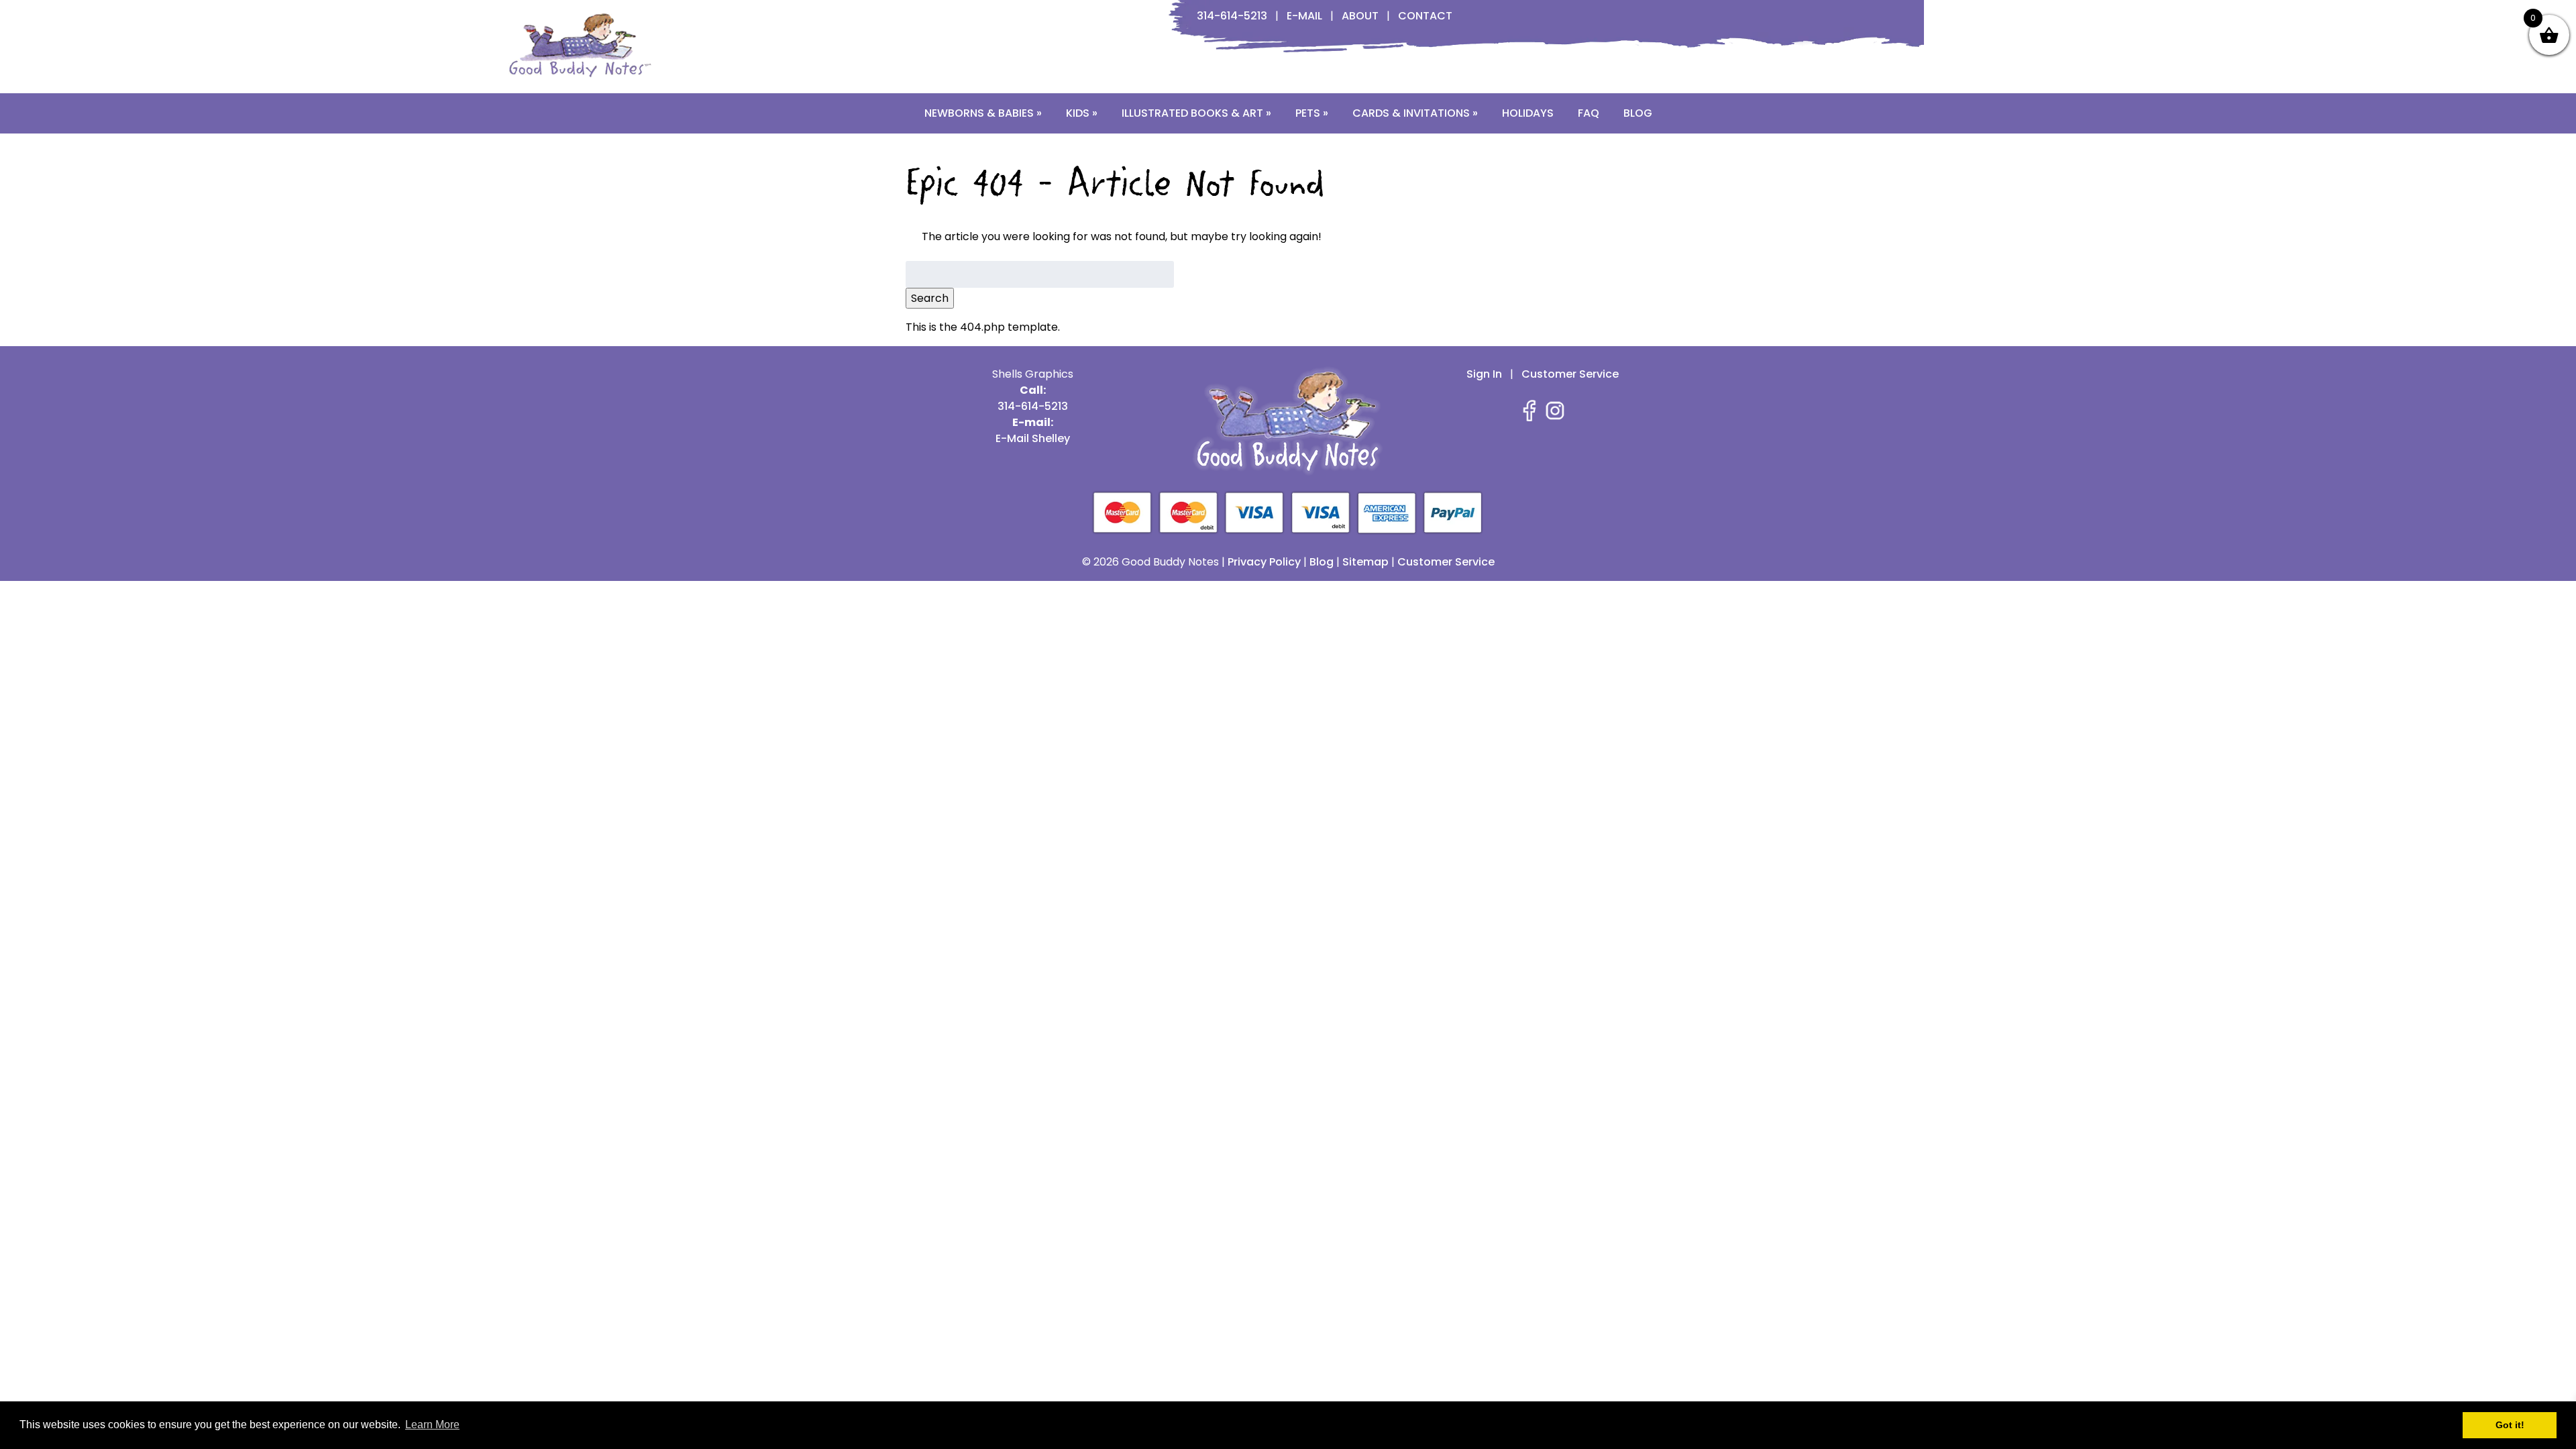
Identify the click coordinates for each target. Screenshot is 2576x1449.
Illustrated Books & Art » (1196, 113)
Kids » (1082, 113)
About (1360, 16)
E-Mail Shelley (1033, 438)
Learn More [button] (432, 1425)
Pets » (1312, 113)
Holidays (1528, 113)
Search (930, 298)
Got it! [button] (2510, 1425)
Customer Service (1570, 374)
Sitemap (1365, 562)
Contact (1425, 16)
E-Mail (1304, 16)
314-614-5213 (1232, 16)
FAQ (1589, 113)
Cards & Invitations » (1415, 113)
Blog (1638, 113)
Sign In (1484, 374)
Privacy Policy (1264, 562)
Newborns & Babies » (983, 113)
